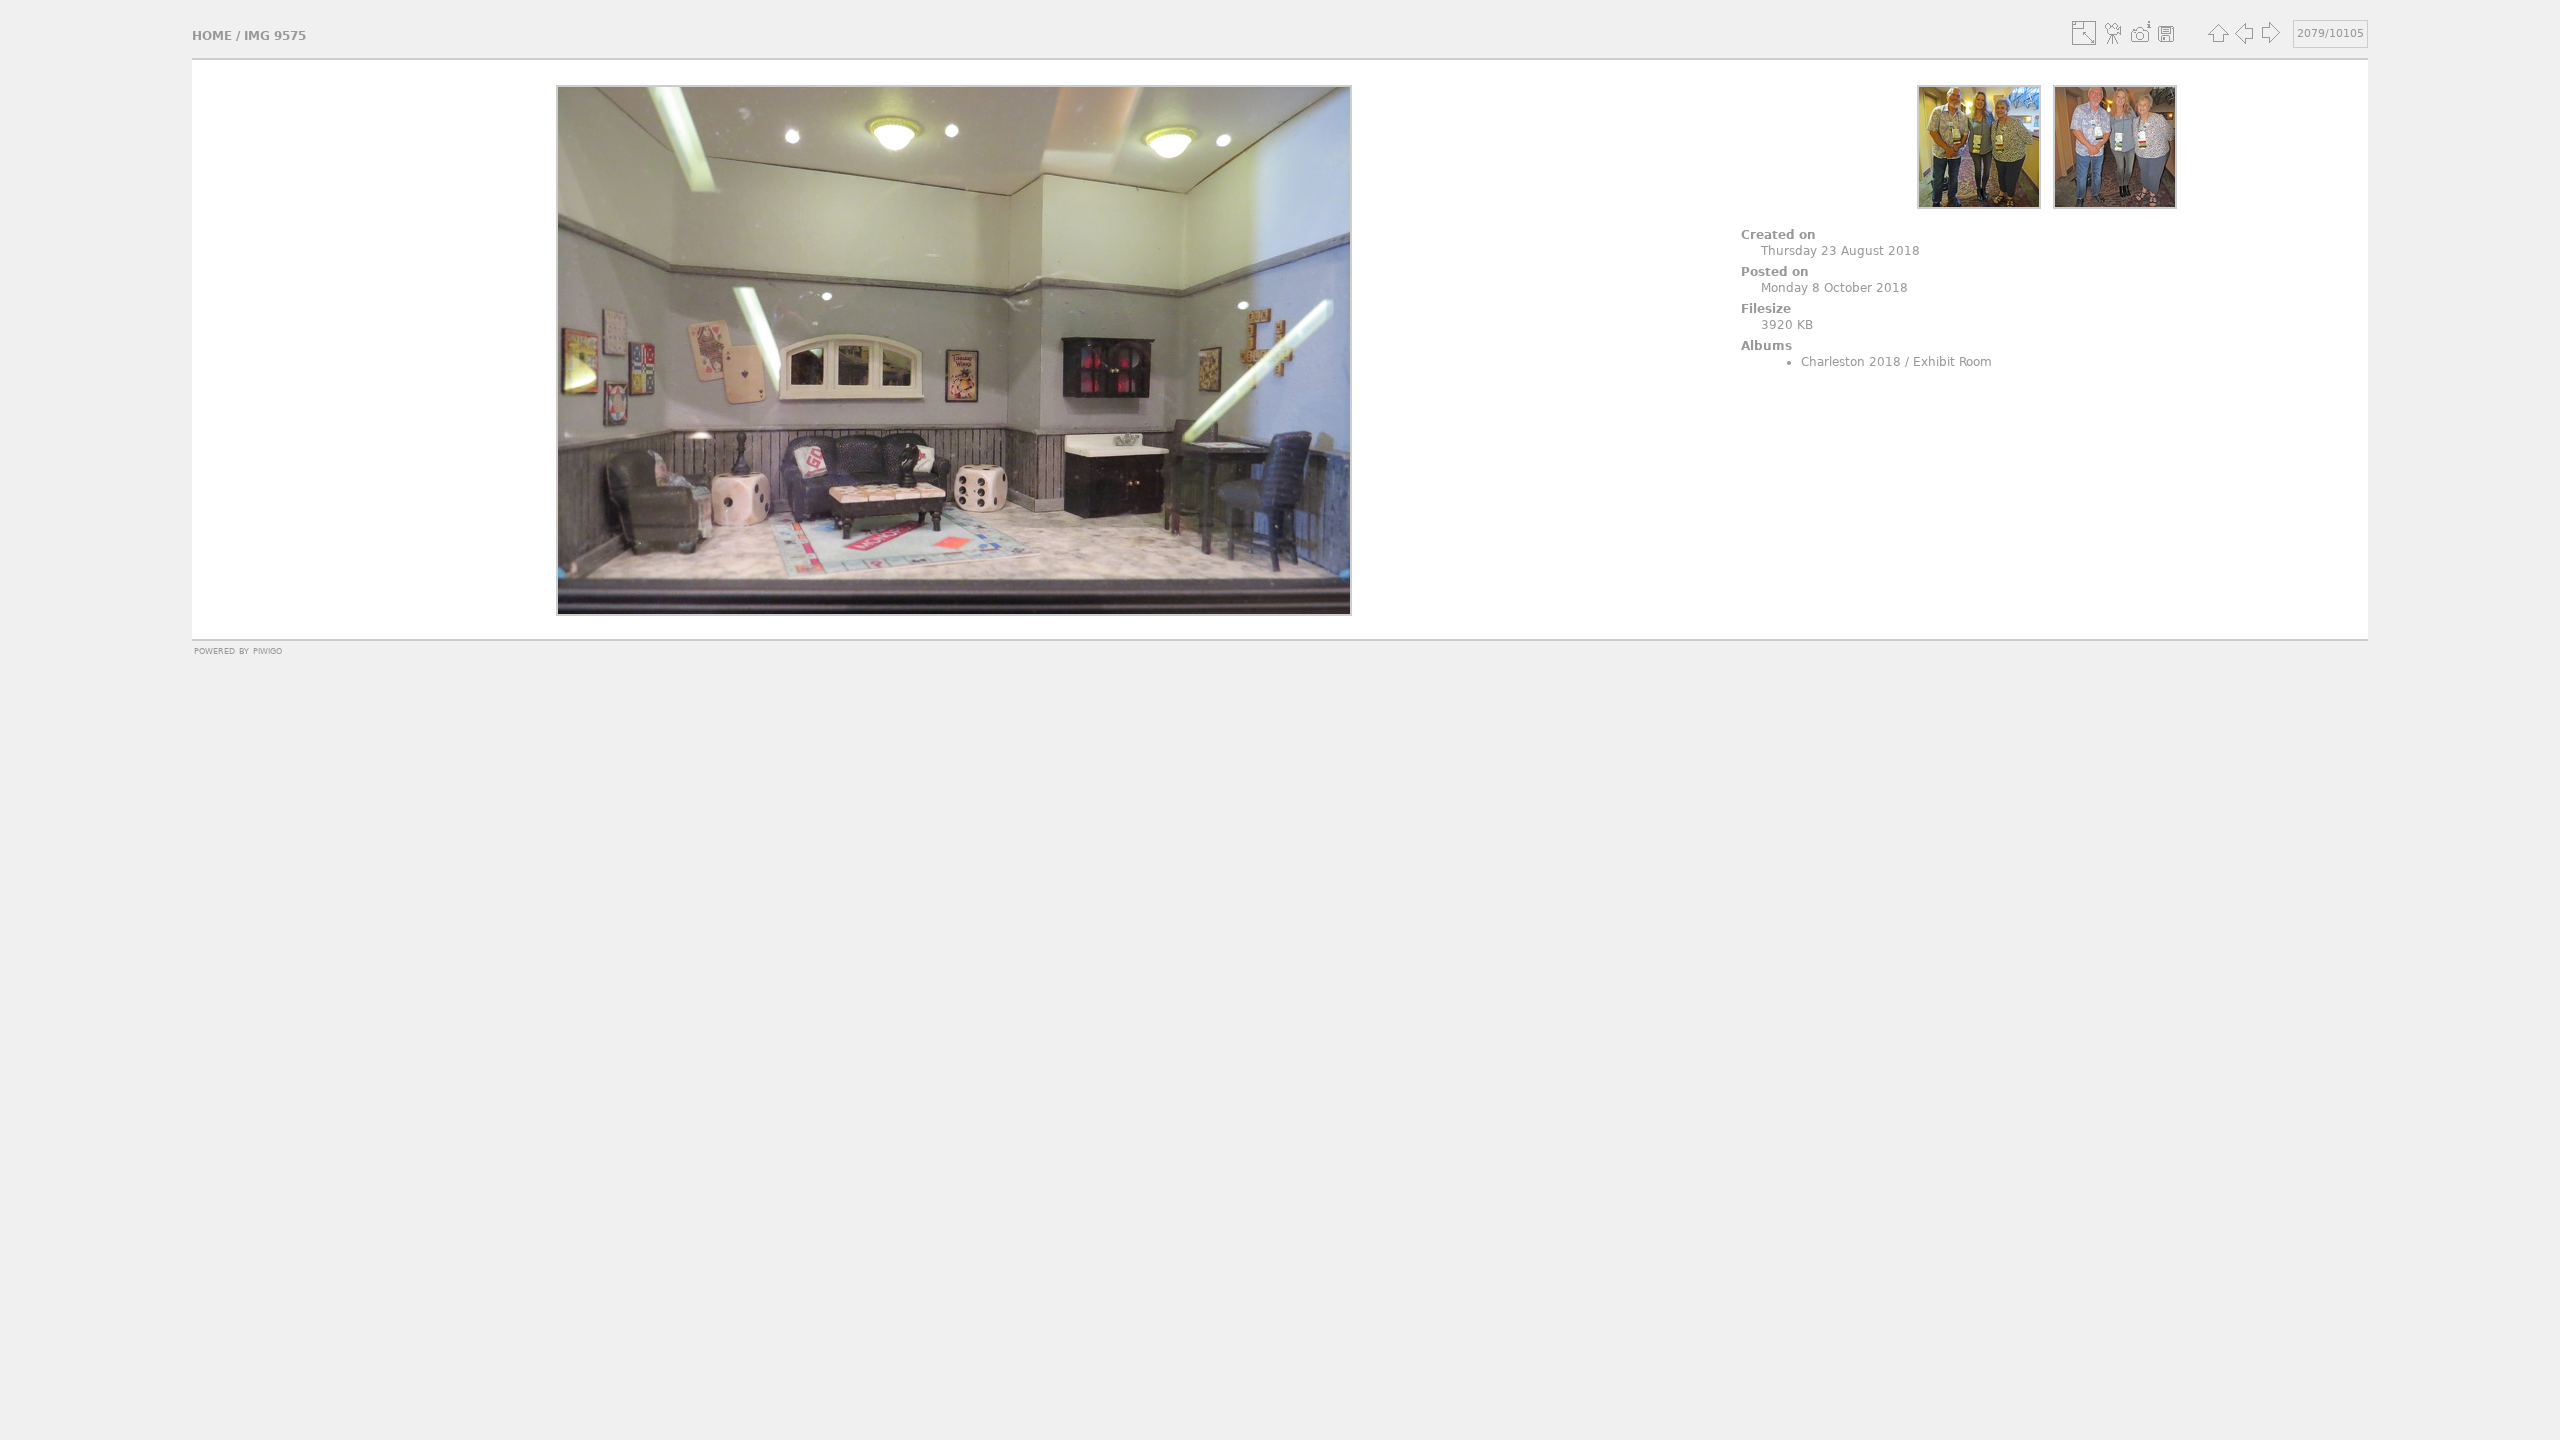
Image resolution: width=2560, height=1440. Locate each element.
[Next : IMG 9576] (2270, 33)
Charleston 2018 (1851, 362)
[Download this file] (2166, 33)
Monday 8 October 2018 (1834, 288)
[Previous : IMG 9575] (2244, 33)
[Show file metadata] (2140, 33)
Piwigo (267, 650)
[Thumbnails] (2218, 33)
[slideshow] (2114, 33)
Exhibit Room (1952, 362)
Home (212, 36)
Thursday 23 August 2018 (1840, 251)
